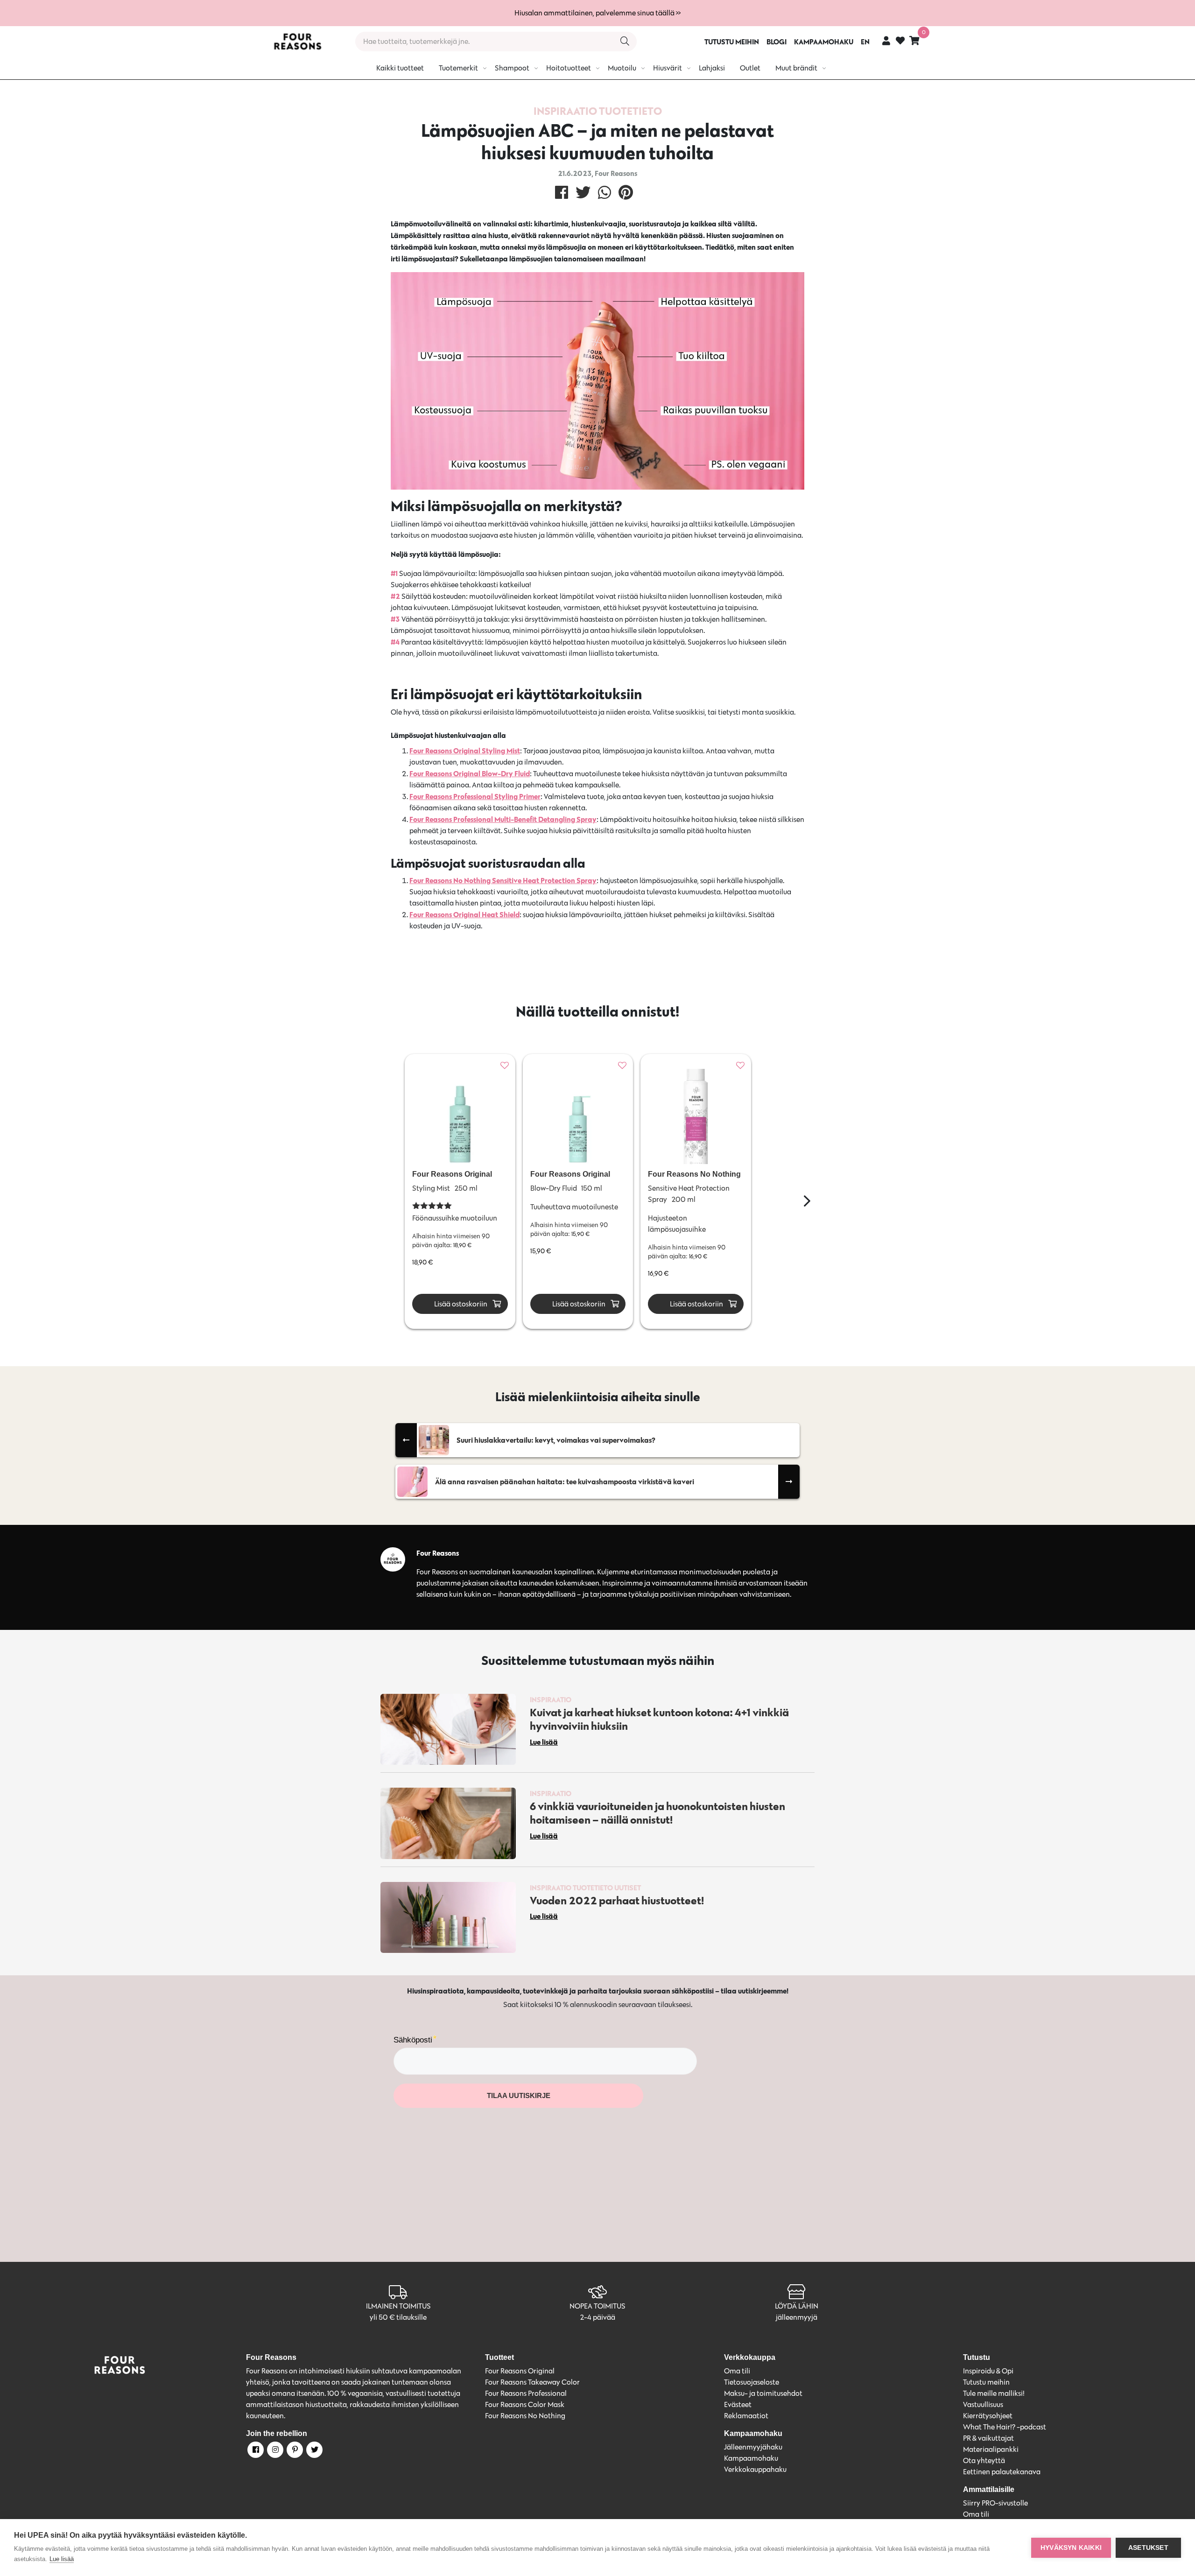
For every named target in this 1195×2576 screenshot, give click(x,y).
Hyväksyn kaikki (1071, 2548)
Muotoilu (622, 68)
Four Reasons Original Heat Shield (464, 914)
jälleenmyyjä (797, 2317)
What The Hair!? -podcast (1005, 2427)
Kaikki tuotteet (400, 68)
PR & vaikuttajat (988, 2438)
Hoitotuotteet (569, 68)
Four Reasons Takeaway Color (532, 2382)
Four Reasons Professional (526, 2393)
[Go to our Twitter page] (314, 2451)
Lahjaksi (712, 68)
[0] (914, 40)
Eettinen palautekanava (1002, 2472)
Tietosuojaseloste (752, 2382)
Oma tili (737, 2371)
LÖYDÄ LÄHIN (797, 2306)
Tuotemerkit (458, 68)
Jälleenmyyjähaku (753, 2447)
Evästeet (738, 2404)
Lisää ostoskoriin (460, 1304)
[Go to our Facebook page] (255, 2451)
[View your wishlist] (900, 42)
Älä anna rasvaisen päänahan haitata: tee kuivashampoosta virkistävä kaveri (565, 1481)
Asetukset (1148, 2548)
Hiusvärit (668, 68)
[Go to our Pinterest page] (294, 2451)
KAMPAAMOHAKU (824, 42)
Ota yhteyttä (984, 2460)
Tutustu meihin (986, 2382)
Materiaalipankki (991, 2449)
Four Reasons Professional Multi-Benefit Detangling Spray (503, 819)
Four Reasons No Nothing (525, 2416)
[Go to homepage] (297, 42)
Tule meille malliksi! (994, 2393)
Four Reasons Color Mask (525, 2404)
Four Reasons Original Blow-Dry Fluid (470, 773)
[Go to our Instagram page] (274, 2451)
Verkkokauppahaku (755, 2469)
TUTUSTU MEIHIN (732, 42)
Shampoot (512, 68)
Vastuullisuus (983, 2404)
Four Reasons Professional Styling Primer (475, 796)
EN (865, 42)
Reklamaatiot (746, 2416)
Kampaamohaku (751, 2458)
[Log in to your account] (886, 40)
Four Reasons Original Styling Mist (465, 751)
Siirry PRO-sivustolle (995, 2503)
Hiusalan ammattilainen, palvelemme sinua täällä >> (597, 13)
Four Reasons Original (520, 2371)
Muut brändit (796, 68)
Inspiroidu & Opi (988, 2371)
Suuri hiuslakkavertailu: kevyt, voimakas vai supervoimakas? (556, 1440)
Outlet (750, 68)
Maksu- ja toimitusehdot (763, 2393)
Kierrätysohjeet (988, 2416)
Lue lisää (62, 2559)
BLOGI (777, 42)
